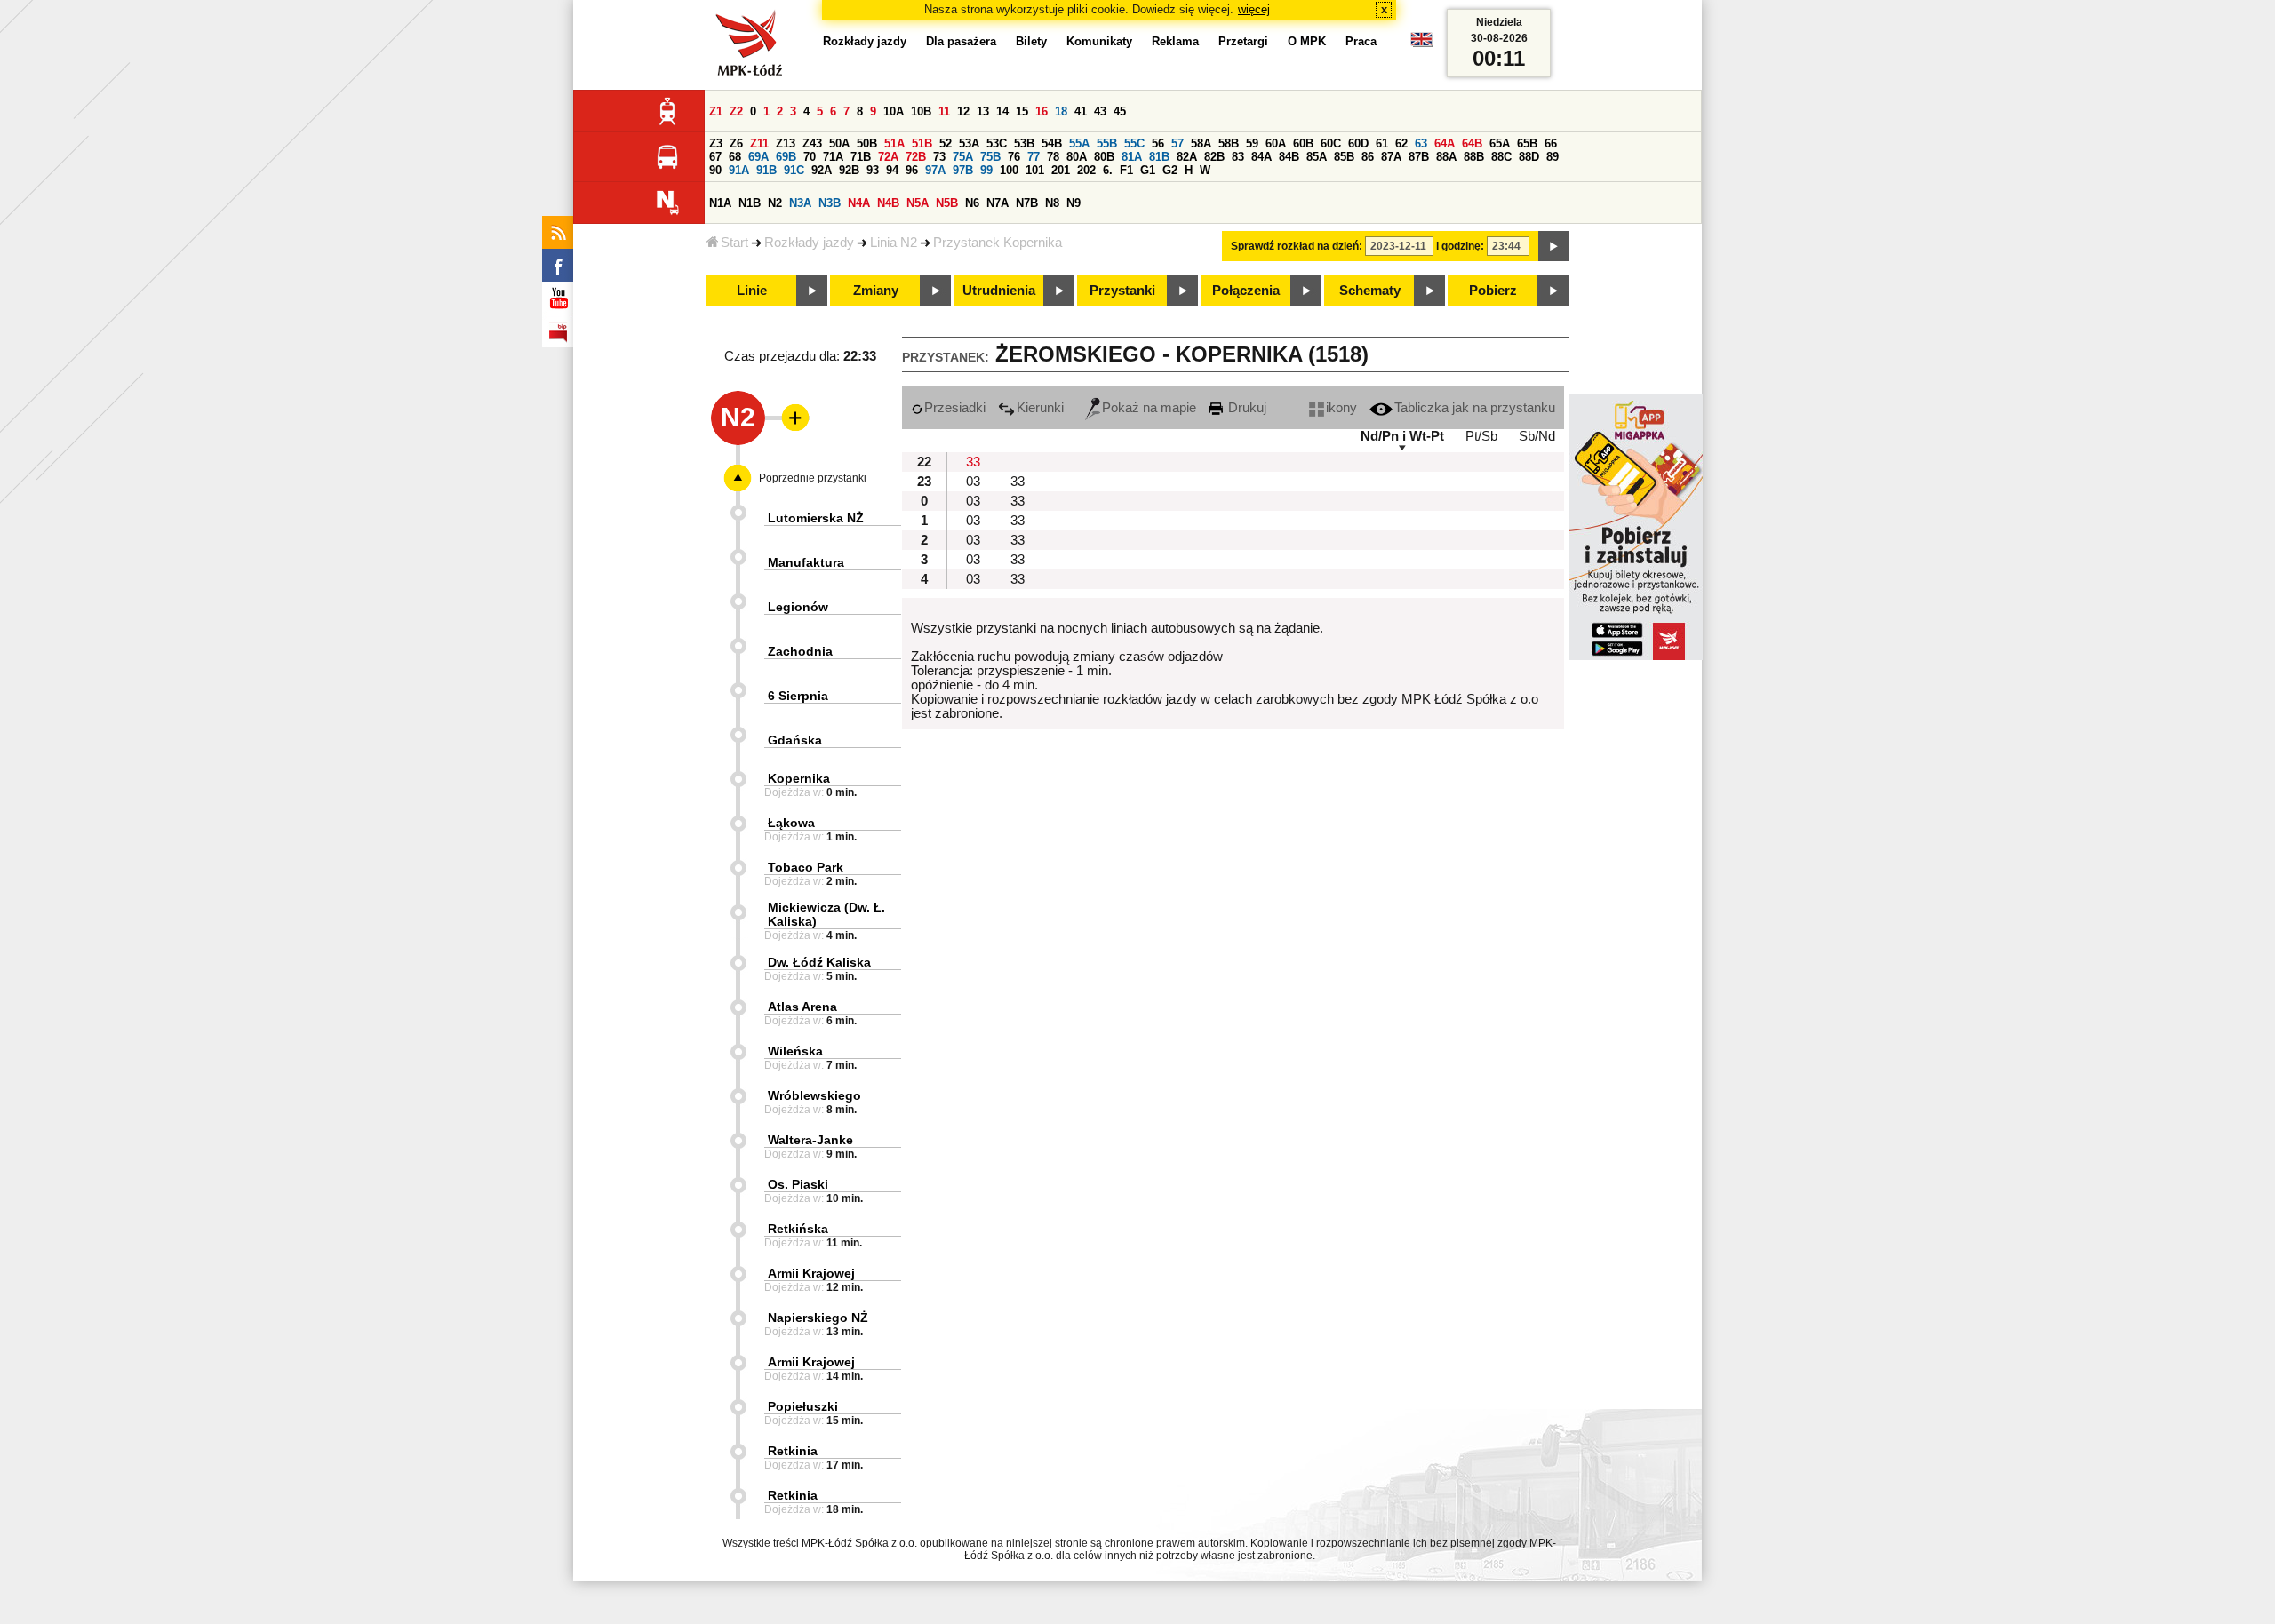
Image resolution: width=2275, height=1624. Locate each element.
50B (867, 143)
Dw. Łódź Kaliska (819, 962)
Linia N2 (894, 243)
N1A (720, 203)
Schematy (1370, 291)
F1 (1126, 170)
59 (1252, 143)
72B (916, 157)
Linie (752, 291)
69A (758, 157)
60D (1358, 143)
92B (849, 170)
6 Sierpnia (798, 696)
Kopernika (799, 778)
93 (873, 170)
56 (1158, 143)
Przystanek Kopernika (998, 243)
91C (794, 170)
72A (888, 157)
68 (735, 157)
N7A (998, 203)
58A (1201, 143)
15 (1022, 111)
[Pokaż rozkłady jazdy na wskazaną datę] (1553, 246)
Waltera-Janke (810, 1140)
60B (1303, 143)
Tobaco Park (806, 867)
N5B (947, 203)
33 (973, 462)
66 (1551, 143)
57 (1177, 143)
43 (1100, 111)
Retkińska (798, 1229)
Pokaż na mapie (1149, 408)
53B (1024, 143)
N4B (888, 203)
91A (739, 170)
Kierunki (1040, 408)
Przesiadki (955, 408)
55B (1107, 143)
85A (1317, 157)
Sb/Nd (1537, 436)
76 (1014, 157)
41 (1081, 111)
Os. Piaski (798, 1184)
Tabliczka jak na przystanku (1475, 408)
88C (1501, 157)
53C (997, 143)
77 (1034, 157)
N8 (1052, 203)
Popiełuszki (803, 1406)
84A (1261, 157)
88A (1446, 157)
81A (1132, 157)
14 (1002, 111)
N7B (1027, 203)
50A (839, 143)
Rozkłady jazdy (809, 243)
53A (969, 143)
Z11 (759, 143)
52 (946, 143)
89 (1553, 157)
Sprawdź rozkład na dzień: (1297, 246)
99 (986, 170)
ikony (1341, 408)
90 (715, 170)
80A (1077, 157)
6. (1108, 170)
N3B (830, 203)
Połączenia (1246, 291)
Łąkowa (791, 823)
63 (1421, 143)
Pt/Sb (1481, 436)
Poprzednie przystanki (813, 478)
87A (1391, 157)
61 (1382, 143)
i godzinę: (1460, 246)
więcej (1254, 9)
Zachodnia (800, 651)
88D (1529, 157)
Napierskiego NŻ (818, 1318)
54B (1052, 143)
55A (1079, 143)
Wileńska (795, 1051)
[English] (1422, 44)
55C (1134, 143)
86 (1368, 157)
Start (734, 243)
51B (922, 143)
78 (1053, 157)
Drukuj (1245, 408)
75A (963, 157)
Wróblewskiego (814, 1095)
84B (1289, 157)
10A (894, 111)
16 (1042, 111)
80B (1104, 157)
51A (894, 143)
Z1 (716, 111)
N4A (859, 203)
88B (1474, 157)
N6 (972, 203)
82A (1187, 157)
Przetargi (1243, 41)
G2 (1170, 170)
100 (1009, 170)
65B (1527, 143)
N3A (800, 203)
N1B (750, 203)
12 (963, 111)
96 (912, 170)
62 (1401, 143)
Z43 (812, 143)
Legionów (798, 607)
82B (1214, 157)
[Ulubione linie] (790, 418)
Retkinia (793, 1451)
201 (1061, 170)
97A (935, 170)
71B (861, 157)
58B (1229, 143)
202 (1086, 170)
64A (1445, 143)
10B (921, 111)
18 (1061, 111)
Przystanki (1122, 291)
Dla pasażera (961, 41)
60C (1331, 143)
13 (983, 111)
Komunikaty (1099, 41)
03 (973, 482)
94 (892, 170)
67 (715, 157)
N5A (918, 203)
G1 (1148, 170)
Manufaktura (806, 562)
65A (1500, 143)
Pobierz (1493, 291)
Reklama (1175, 41)
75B (990, 157)
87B (1419, 157)
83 (1238, 157)
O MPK (1307, 41)
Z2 (736, 111)
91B (766, 170)
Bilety (1031, 41)
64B (1472, 143)
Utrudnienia (999, 291)
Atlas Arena (802, 1007)
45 (1120, 111)
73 (939, 157)
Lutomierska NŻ (816, 518)
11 (944, 111)
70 (810, 157)
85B (1344, 157)
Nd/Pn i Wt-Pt (1402, 436)
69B (786, 157)
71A (833, 157)
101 (1035, 170)
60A (1276, 143)
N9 (1074, 203)
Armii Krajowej (811, 1273)
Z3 (716, 143)
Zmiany (876, 291)
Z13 (786, 143)
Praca (1361, 41)
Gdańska (795, 740)
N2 (775, 203)
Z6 (736, 143)
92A (822, 170)
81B (1159, 157)
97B (963, 170)
